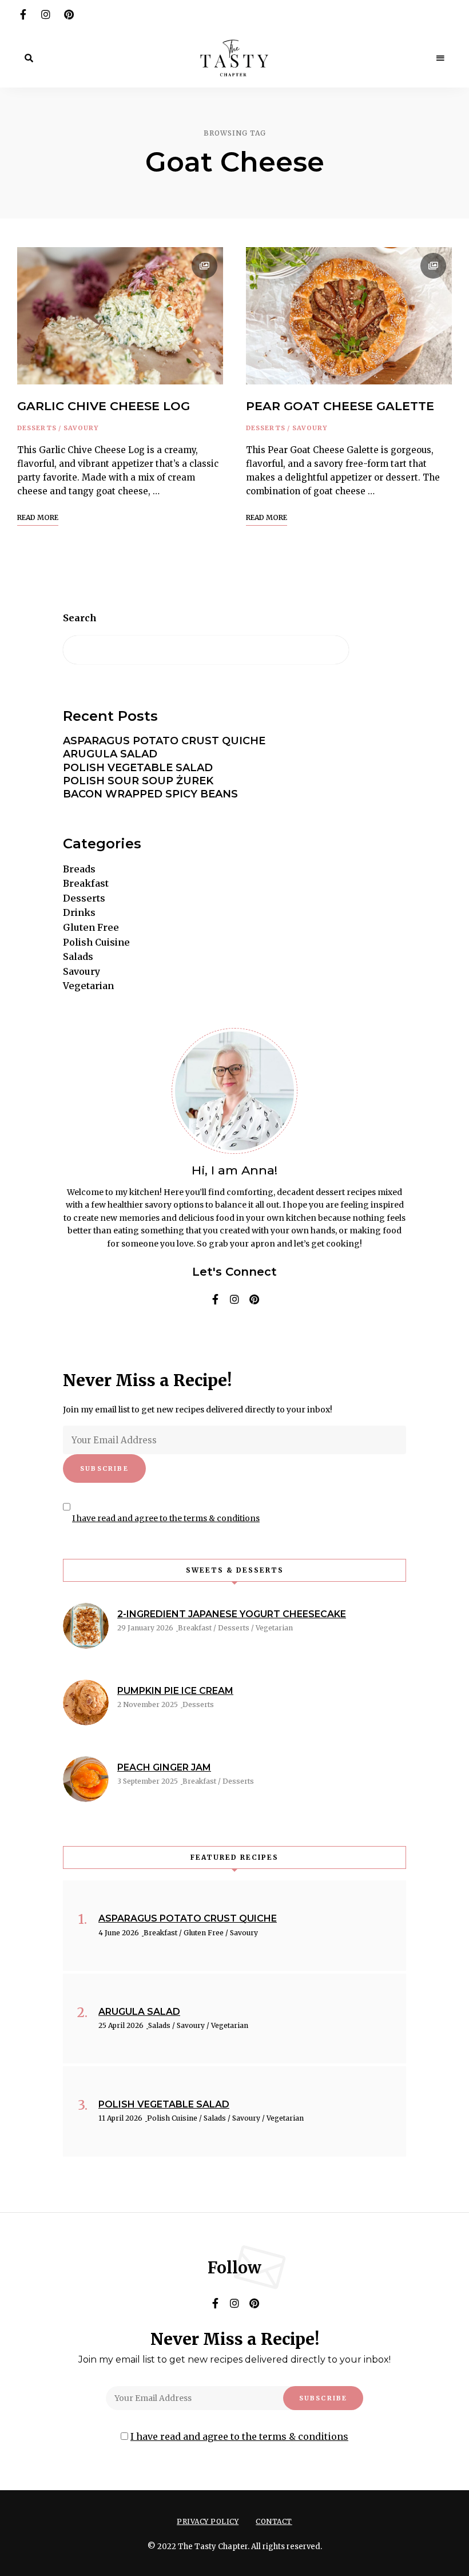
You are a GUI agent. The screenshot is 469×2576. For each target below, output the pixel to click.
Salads (78, 956)
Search (80, 618)
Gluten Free (91, 927)
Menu (440, 58)
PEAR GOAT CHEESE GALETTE (340, 406)
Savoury (81, 428)
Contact (274, 2521)
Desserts (37, 428)
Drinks (79, 912)
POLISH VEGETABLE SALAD (138, 768)
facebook (23, 14)
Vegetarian (88, 986)
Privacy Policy (208, 2521)
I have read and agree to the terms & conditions (166, 1518)
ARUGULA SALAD (110, 754)
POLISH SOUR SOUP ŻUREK (138, 781)
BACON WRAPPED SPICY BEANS (150, 794)
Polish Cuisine (96, 942)
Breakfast (86, 883)
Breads (79, 869)
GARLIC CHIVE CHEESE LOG (104, 406)
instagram (46, 14)
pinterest (69, 14)
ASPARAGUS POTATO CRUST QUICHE (164, 741)
